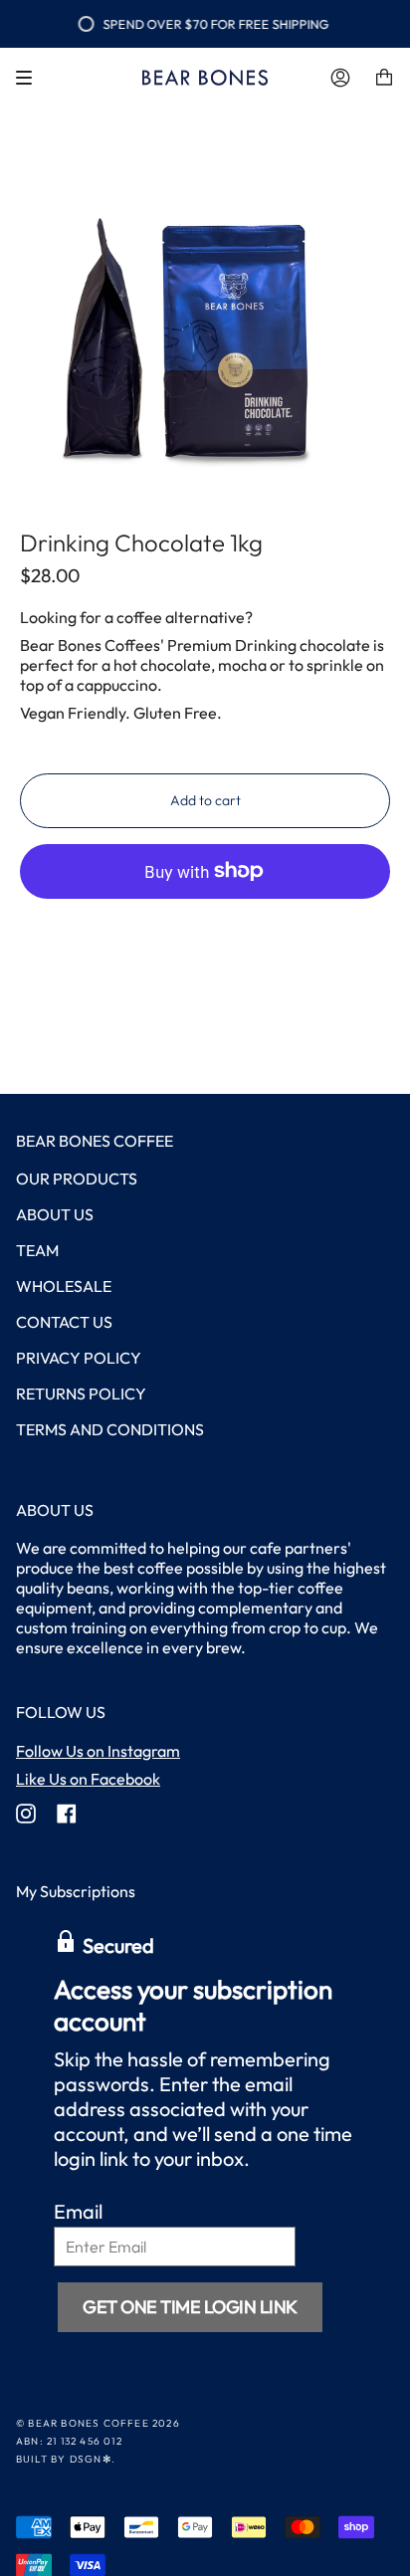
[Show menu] (31, 78)
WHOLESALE (64, 1286)
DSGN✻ (91, 2459)
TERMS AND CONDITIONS (110, 1429)
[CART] (384, 78)
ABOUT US (55, 1214)
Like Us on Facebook (88, 1779)
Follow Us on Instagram (98, 1751)
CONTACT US (64, 1322)
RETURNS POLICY (81, 1394)
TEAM (37, 1250)
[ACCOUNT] (340, 78)
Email (78, 2211)
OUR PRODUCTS (77, 1179)
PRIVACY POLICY (79, 1358)
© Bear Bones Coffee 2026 (98, 2423)
